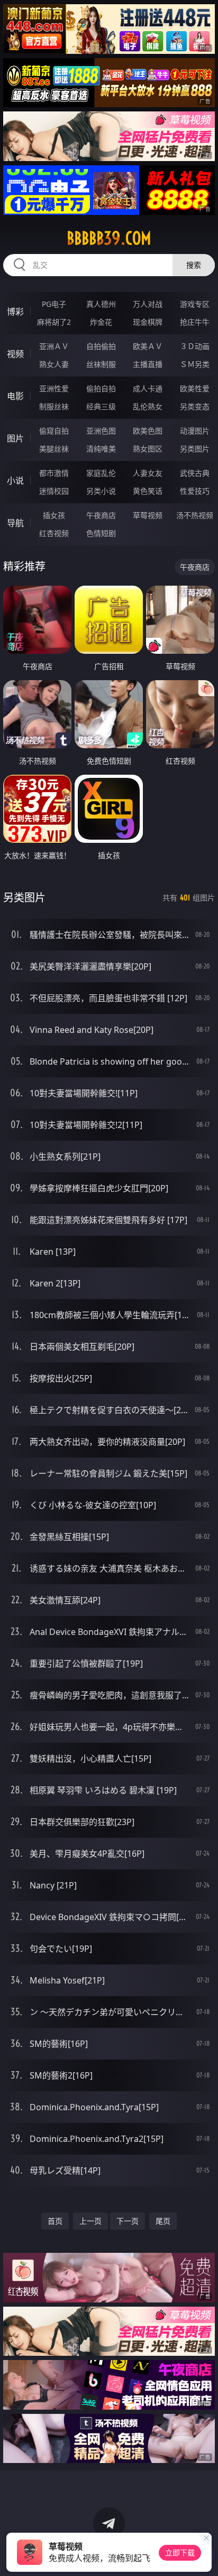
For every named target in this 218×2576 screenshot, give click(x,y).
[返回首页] (204, 2555)
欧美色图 (148, 431)
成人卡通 (148, 388)
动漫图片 (195, 431)
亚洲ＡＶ (54, 346)
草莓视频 (148, 515)
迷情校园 (54, 491)
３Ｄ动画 (195, 346)
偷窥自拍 (54, 431)
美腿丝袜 (54, 449)
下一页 (128, 2221)
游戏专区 (195, 304)
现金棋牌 (148, 322)
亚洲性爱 (54, 388)
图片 (15, 438)
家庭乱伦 (101, 473)
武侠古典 (195, 473)
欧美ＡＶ (148, 346)
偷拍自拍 (101, 388)
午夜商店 (101, 515)
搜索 (194, 265)
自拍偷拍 (101, 346)
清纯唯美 (101, 449)
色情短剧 (101, 533)
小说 (15, 481)
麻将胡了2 (54, 322)
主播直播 (148, 364)
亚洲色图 (101, 431)
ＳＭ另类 (195, 364)
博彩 (15, 312)
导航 (15, 523)
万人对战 (148, 304)
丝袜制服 (101, 364)
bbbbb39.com (109, 238)
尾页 (163, 2221)
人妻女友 (148, 473)
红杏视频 (54, 533)
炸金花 (101, 322)
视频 (15, 354)
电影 (15, 396)
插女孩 (54, 515)
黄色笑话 (148, 491)
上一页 (90, 2221)
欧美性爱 (195, 388)
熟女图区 (148, 449)
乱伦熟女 (148, 406)
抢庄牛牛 (195, 322)
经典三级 (101, 406)
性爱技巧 (195, 491)
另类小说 (101, 491)
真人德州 (101, 304)
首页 (55, 2221)
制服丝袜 (54, 406)
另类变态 (195, 406)
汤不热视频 (195, 515)
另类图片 (195, 449)
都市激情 (54, 473)
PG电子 (54, 304)
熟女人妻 (54, 364)
